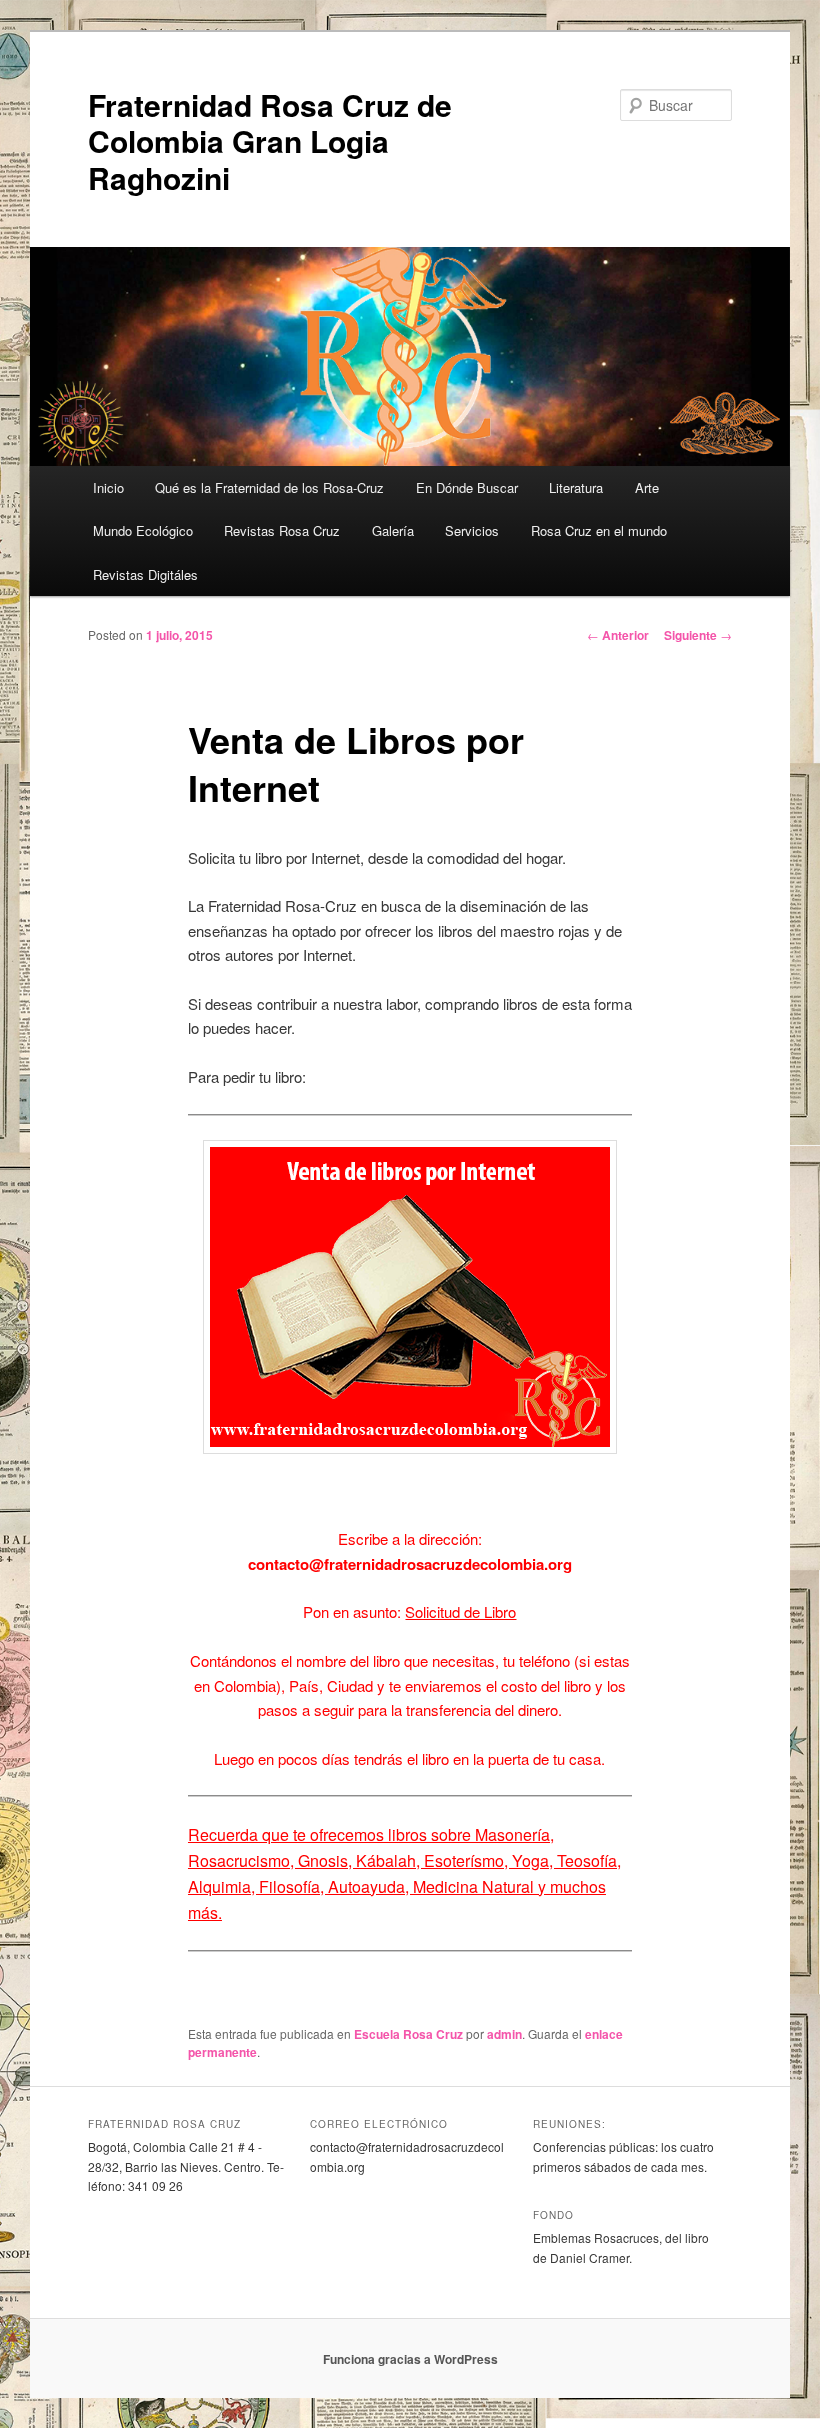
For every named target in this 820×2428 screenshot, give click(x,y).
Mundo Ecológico (143, 530)
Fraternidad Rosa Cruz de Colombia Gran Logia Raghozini (270, 141)
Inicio (108, 487)
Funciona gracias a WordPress (410, 2359)
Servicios (472, 530)
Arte (647, 487)
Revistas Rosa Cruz (282, 530)
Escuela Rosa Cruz (408, 2034)
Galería (393, 530)
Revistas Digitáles (145, 574)
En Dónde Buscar (467, 487)
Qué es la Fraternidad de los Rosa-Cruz (269, 487)
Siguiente (698, 635)
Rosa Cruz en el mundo (599, 530)
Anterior (618, 635)
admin (504, 2034)
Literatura (576, 487)
